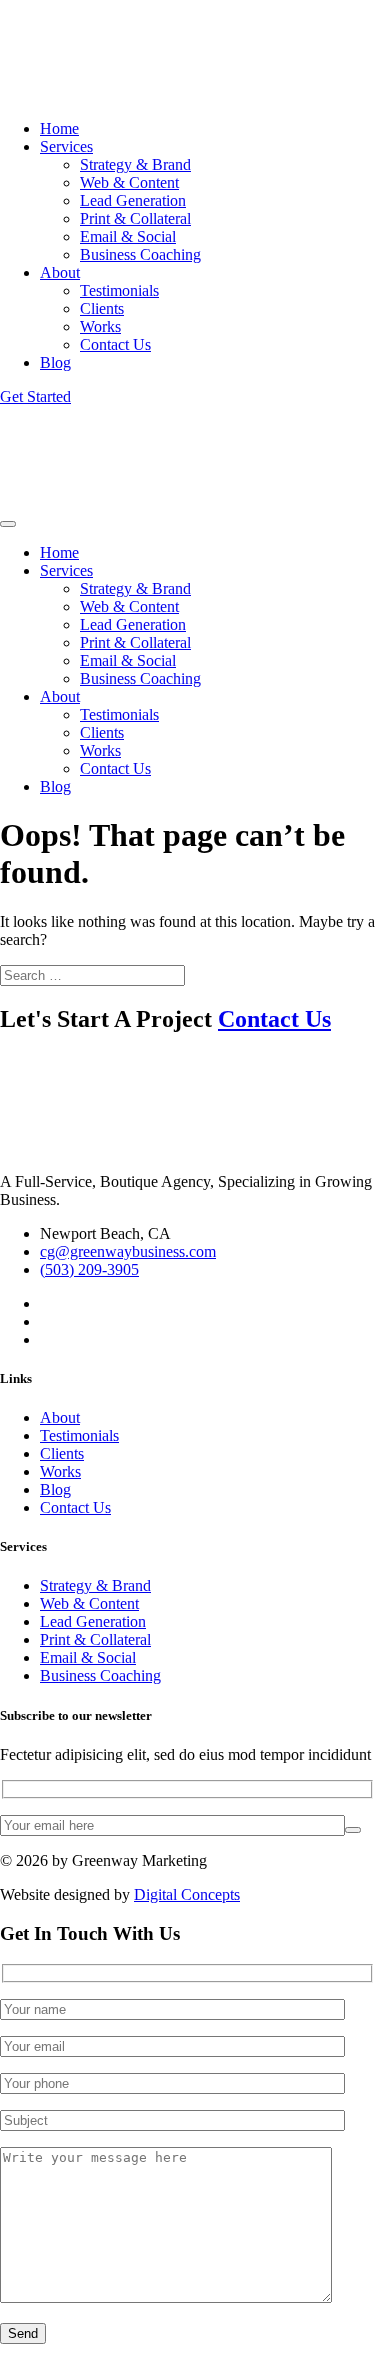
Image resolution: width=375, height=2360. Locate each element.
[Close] (8, 524)
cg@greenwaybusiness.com (128, 1251)
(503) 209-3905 (89, 1269)
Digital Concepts (187, 1894)
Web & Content (129, 182)
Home (59, 128)
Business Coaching (140, 254)
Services (66, 146)
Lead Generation (133, 200)
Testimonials (119, 290)
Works (100, 326)
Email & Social (128, 236)
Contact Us (115, 344)
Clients (102, 308)
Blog (55, 362)
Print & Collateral (135, 218)
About (60, 272)
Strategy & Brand (135, 164)
